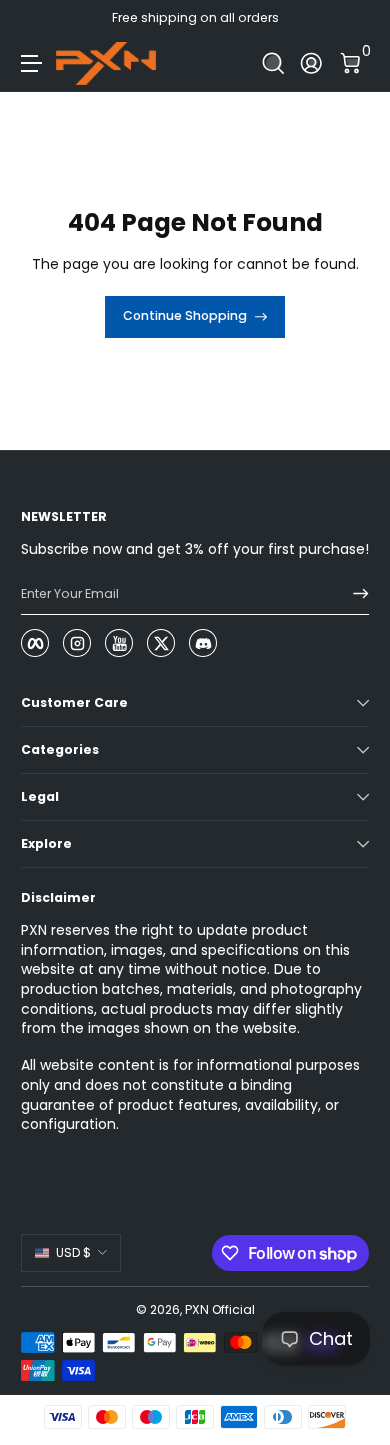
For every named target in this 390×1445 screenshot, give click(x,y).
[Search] (273, 63)
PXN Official (220, 1309)
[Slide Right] (355, 18)
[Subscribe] (354, 594)
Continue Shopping (185, 315)
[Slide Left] (35, 18)
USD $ (73, 1252)
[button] (273, 63)
